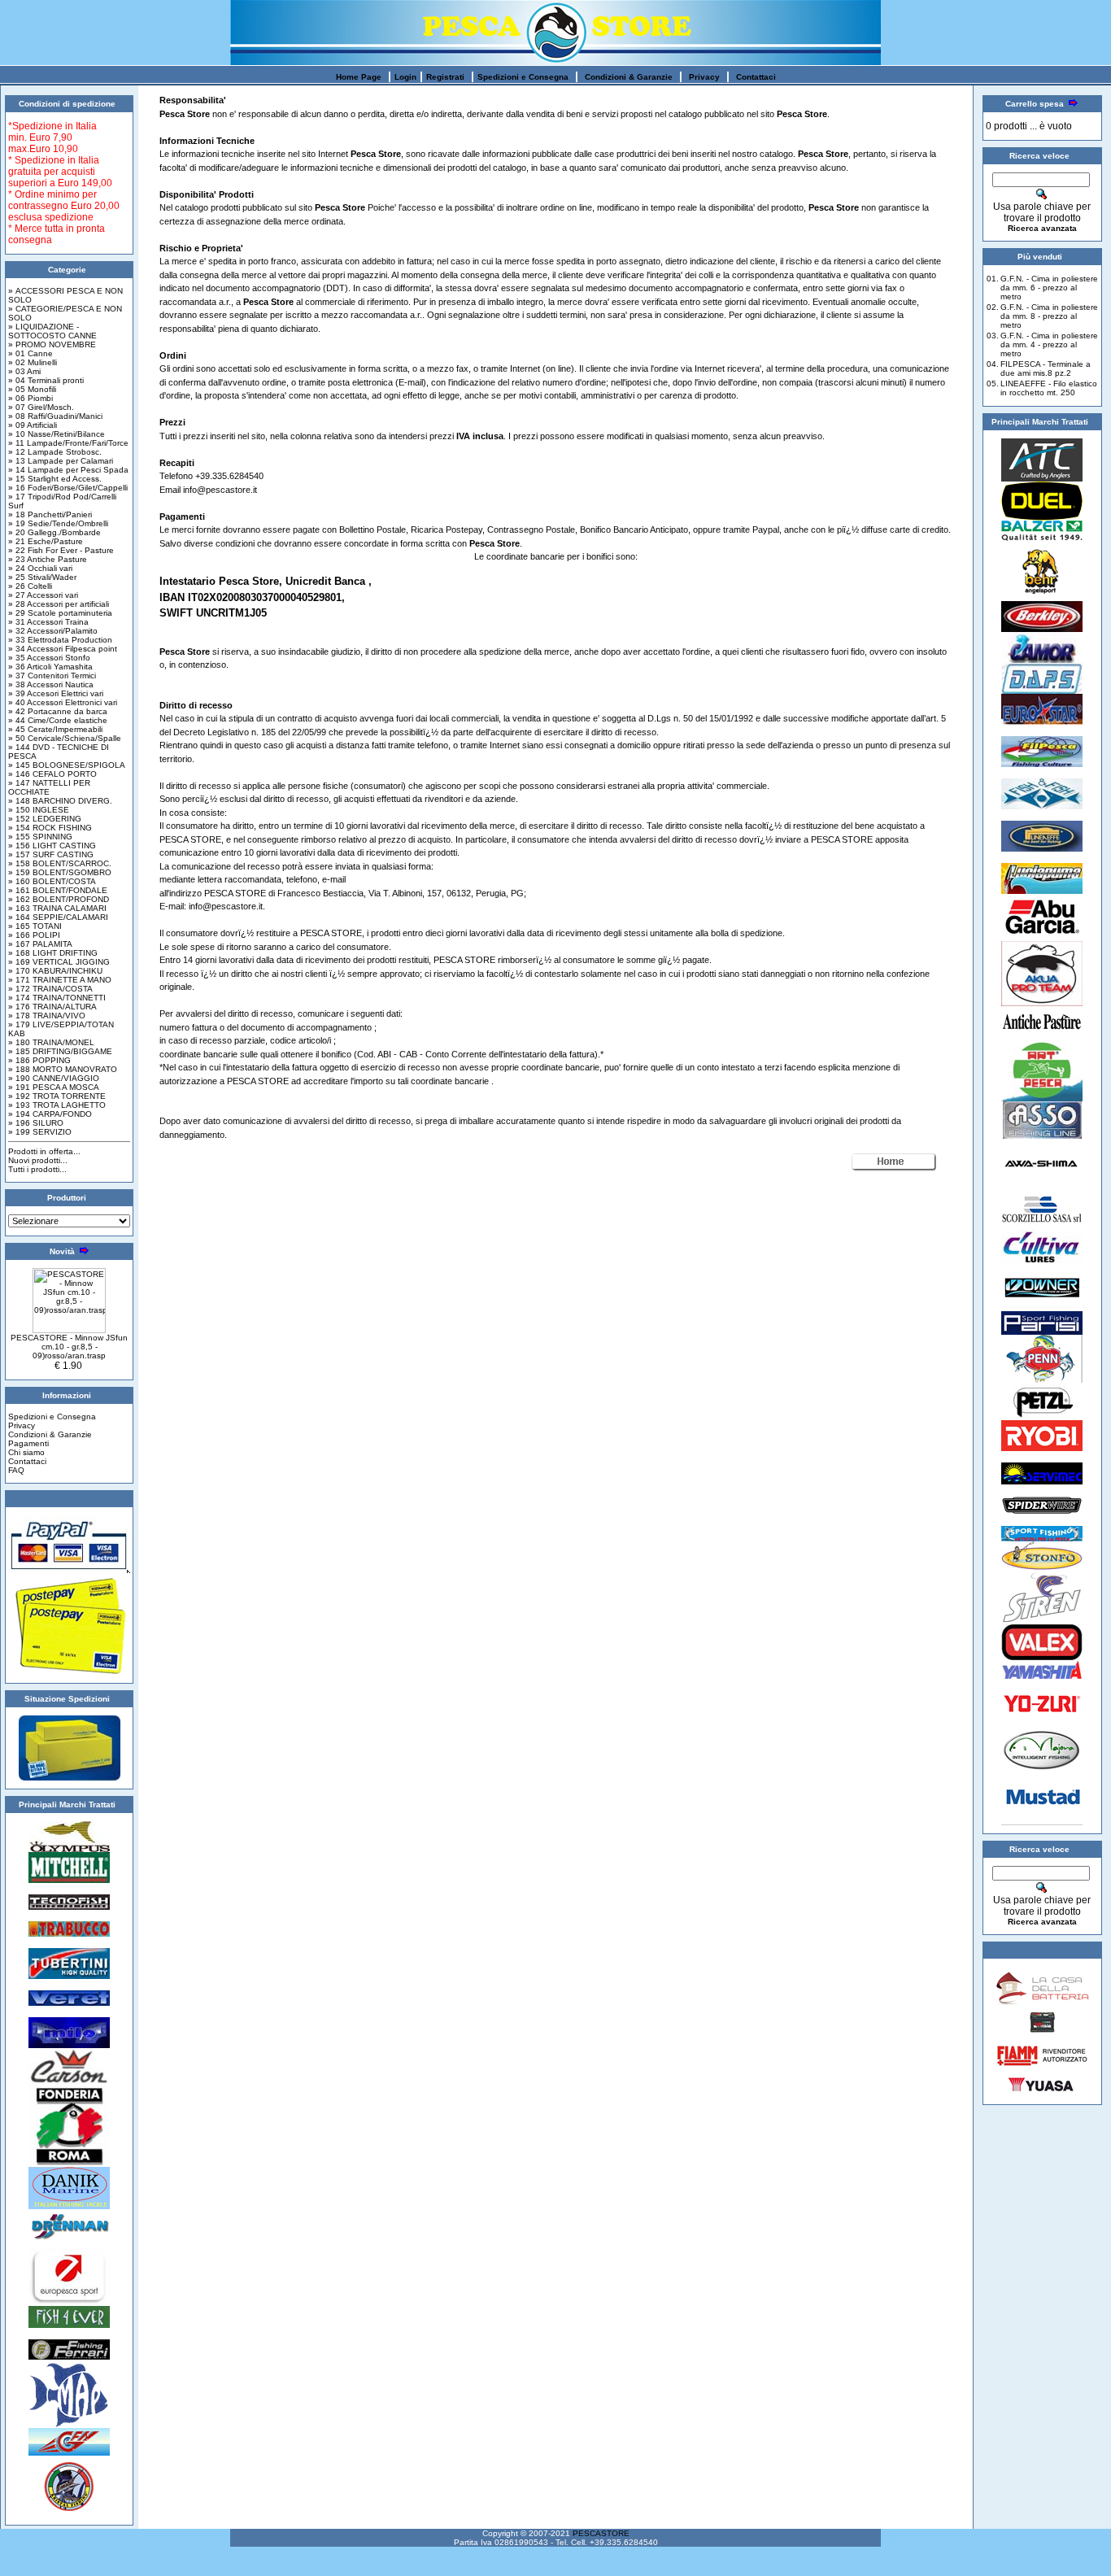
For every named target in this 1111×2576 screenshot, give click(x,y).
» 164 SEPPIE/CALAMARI (58, 917)
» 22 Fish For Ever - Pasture (61, 550)
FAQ (16, 1470)
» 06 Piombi (30, 398)
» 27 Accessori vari (43, 595)
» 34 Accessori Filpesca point (63, 649)
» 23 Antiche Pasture (48, 559)
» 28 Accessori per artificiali (59, 604)
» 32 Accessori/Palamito (53, 631)
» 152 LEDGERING (45, 819)
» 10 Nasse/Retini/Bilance (57, 434)
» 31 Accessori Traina (48, 622)
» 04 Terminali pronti (46, 380)
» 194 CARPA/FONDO (50, 1114)
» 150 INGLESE (39, 810)
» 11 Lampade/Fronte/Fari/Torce (68, 443)
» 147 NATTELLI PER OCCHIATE (49, 787)
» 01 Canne (30, 353)
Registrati (445, 77)
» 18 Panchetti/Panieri (50, 514)
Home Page (359, 77)
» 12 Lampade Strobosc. (55, 452)
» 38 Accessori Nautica (51, 684)
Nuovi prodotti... (38, 1160)
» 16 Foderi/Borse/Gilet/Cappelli (68, 488)
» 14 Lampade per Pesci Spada (68, 470)
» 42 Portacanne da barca (58, 711)
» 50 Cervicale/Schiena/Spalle (65, 738)
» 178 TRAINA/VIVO (47, 1016)
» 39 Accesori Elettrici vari (56, 693)
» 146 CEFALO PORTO (52, 774)
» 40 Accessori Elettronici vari (63, 702)
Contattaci (756, 77)
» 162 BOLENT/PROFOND (59, 899)
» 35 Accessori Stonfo (49, 658)
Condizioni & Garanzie (629, 77)
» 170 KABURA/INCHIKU (55, 971)
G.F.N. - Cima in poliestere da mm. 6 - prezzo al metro (1049, 288)
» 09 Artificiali (33, 425)
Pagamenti (28, 1443)
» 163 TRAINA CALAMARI (57, 908)
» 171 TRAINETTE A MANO (60, 980)
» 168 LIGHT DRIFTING (53, 953)
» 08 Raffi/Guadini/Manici (55, 416)
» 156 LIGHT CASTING (52, 846)
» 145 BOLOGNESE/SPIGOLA (67, 765)
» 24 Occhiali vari (40, 568)
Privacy (704, 77)
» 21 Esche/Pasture (46, 541)
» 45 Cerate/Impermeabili (55, 729)
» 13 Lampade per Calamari (61, 461)
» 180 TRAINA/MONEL (51, 1042)
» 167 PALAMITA (40, 944)
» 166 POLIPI (34, 935)
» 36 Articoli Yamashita (50, 667)
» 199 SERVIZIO (40, 1132)
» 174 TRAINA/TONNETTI (57, 998)
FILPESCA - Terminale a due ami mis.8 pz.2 (1046, 368)
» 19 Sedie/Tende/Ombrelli (58, 523)
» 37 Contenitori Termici (52, 676)
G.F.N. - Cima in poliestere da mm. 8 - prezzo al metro (1049, 316)
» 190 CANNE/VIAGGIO (54, 1078)
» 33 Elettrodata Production (60, 640)
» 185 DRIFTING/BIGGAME (60, 1051)
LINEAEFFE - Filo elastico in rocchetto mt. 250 (1049, 388)
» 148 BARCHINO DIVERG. (60, 801)
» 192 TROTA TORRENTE (57, 1096)
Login (405, 77)
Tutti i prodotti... (37, 1169)
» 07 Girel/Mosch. (41, 407)
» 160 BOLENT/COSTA (52, 881)
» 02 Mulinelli (33, 362)
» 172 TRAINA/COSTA (50, 989)
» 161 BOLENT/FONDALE (58, 890)
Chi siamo (26, 1452)
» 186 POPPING (39, 1060)
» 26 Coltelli (30, 586)
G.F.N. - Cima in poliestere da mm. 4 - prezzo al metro (1049, 344)
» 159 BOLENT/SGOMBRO (60, 872)
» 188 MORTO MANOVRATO (63, 1069)
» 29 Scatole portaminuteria (60, 613)
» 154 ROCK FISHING (50, 828)
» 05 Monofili (32, 389)
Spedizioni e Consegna (523, 77)
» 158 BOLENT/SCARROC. (60, 863)
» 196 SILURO (36, 1123)
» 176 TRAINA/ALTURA (52, 1007)
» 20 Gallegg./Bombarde (54, 532)
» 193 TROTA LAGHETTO (57, 1105)
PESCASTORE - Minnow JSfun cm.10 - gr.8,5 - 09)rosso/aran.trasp (69, 1347)
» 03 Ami (24, 371)
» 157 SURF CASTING (51, 854)
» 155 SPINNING (40, 837)
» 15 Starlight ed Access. (55, 479)
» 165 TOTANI (35, 926)
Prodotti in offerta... (44, 1151)
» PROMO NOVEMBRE (52, 344)
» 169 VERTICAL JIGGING (59, 962)
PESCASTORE (601, 2533)
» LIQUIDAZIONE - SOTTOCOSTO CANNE (52, 331)
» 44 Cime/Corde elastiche (58, 720)
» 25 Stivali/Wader (42, 577)
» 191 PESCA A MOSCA (54, 1087)
